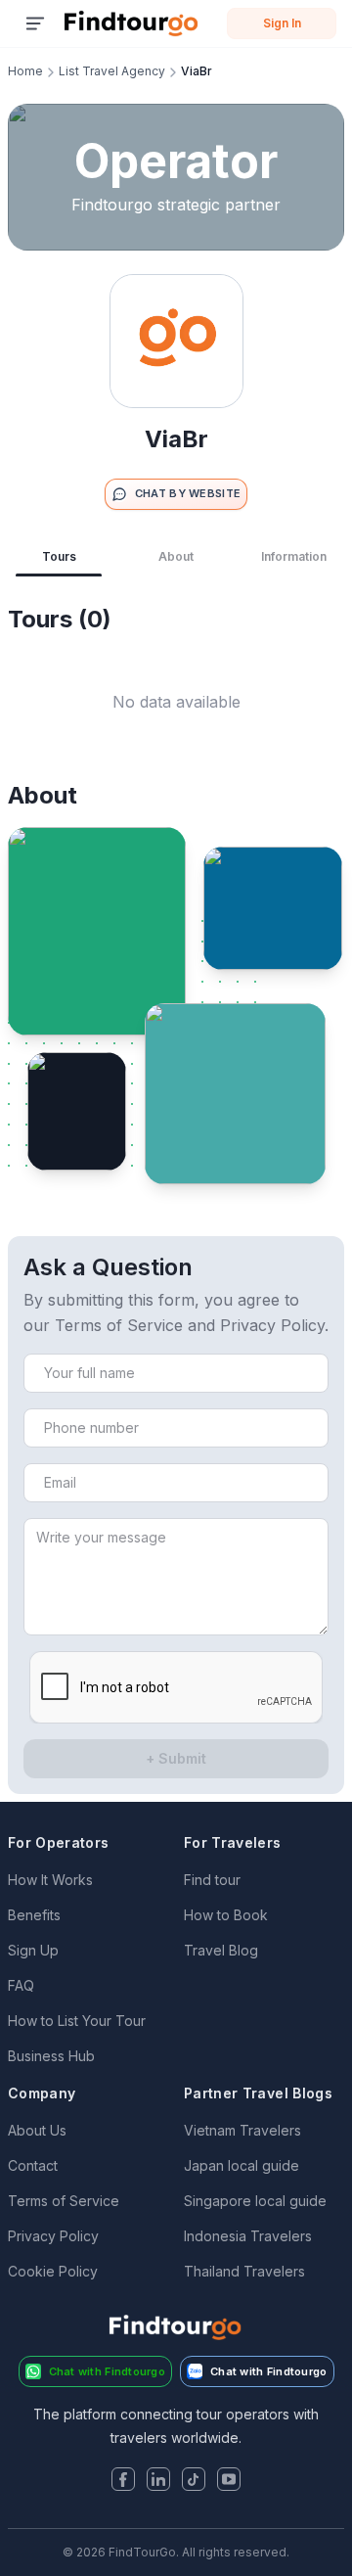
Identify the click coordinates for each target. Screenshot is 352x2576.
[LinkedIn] (158, 2481)
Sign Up (33, 1950)
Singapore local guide (255, 2201)
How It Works (50, 1880)
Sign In (282, 23)
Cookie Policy (53, 2271)
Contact (33, 2165)
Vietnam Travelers (242, 2130)
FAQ (21, 1985)
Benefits (34, 1915)
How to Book (226, 1915)
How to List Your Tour (77, 2021)
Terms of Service (64, 2201)
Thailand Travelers (244, 2271)
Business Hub (51, 2056)
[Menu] (35, 23)
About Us (37, 2130)
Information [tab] (294, 556)
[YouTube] (229, 2481)
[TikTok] (194, 2481)
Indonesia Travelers (248, 2236)
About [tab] (176, 556)
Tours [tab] (59, 556)
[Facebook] (123, 2481)
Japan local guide (242, 2165)
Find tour (212, 1880)
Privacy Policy (53, 2236)
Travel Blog (221, 1950)
